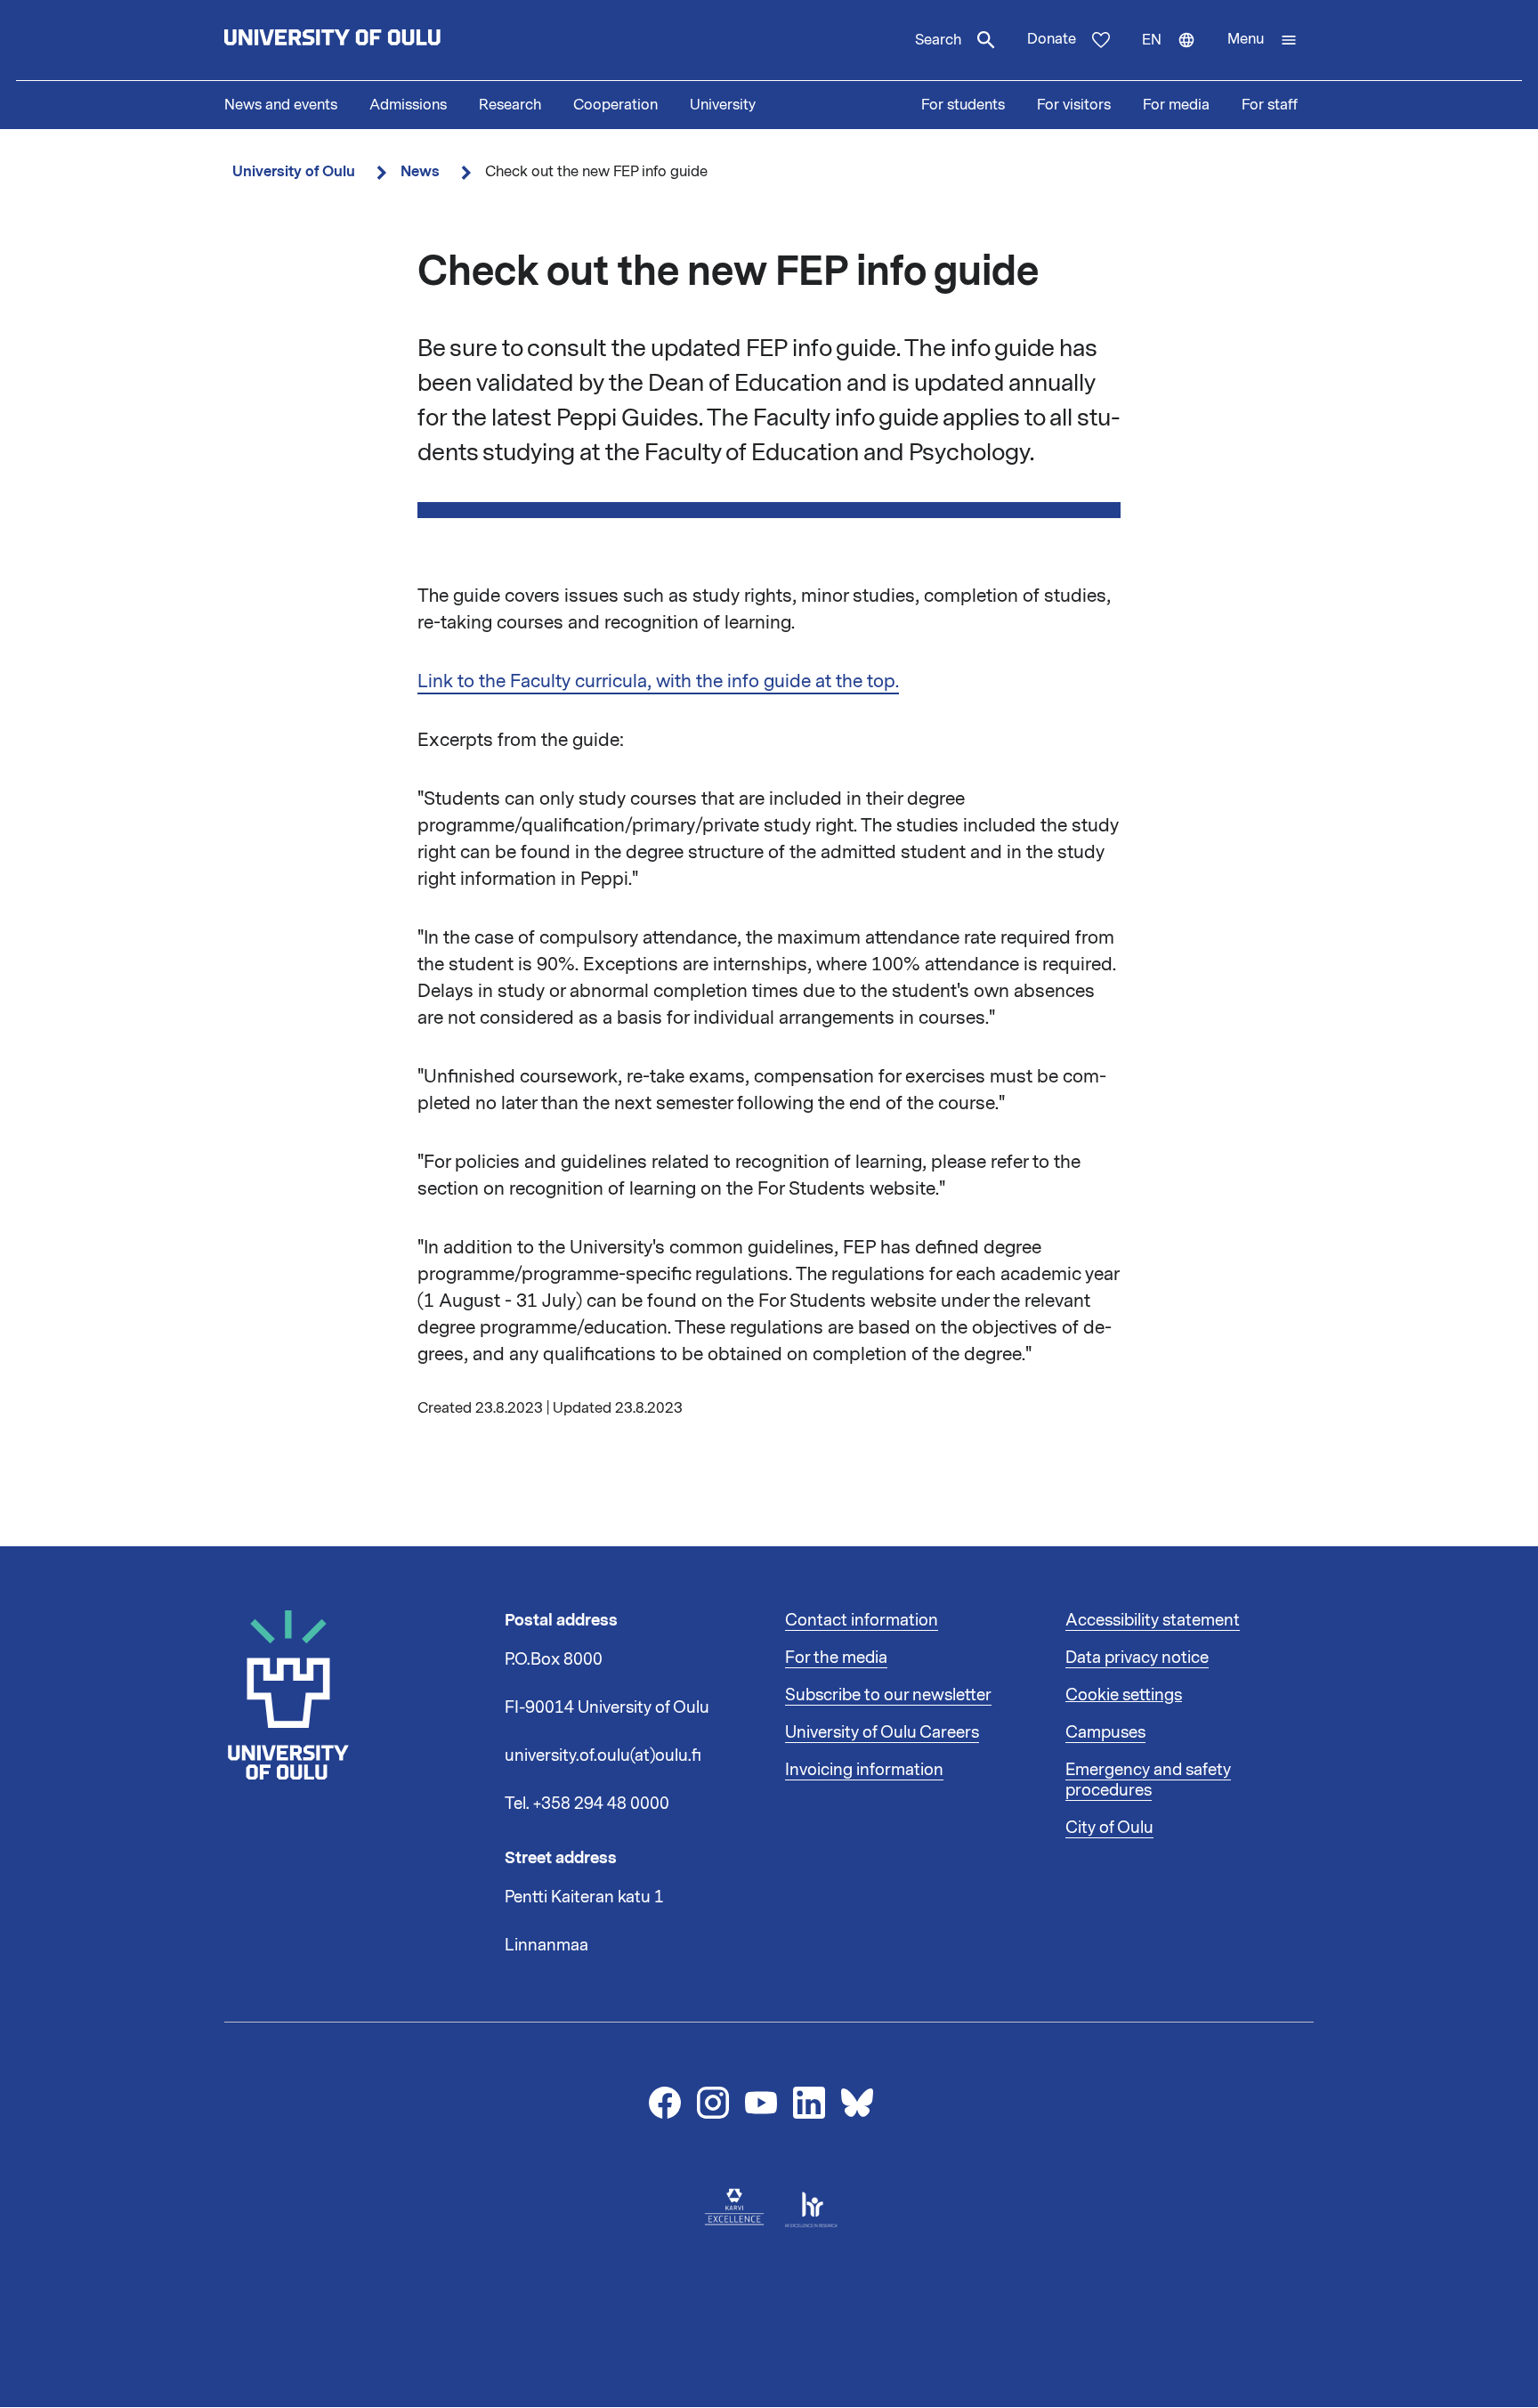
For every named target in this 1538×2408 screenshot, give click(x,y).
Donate (1052, 39)
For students (963, 105)
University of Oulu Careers (882, 1732)
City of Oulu (1109, 1828)
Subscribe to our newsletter (888, 1695)
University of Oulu (294, 171)
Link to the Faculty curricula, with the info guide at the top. (658, 681)
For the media (836, 1658)
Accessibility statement (1153, 1620)
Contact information (862, 1620)
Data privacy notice (1137, 1658)
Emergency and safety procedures (1148, 1780)
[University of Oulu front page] (374, 40)
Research (510, 105)
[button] (1263, 40)
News (420, 171)
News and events (281, 105)
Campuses (1105, 1732)
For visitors (1074, 105)
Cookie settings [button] (1124, 1695)
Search (938, 40)
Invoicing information (864, 1770)
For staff (1270, 105)
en (1177, 55)
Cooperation (615, 105)
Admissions (408, 105)
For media (1176, 105)
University (723, 105)
